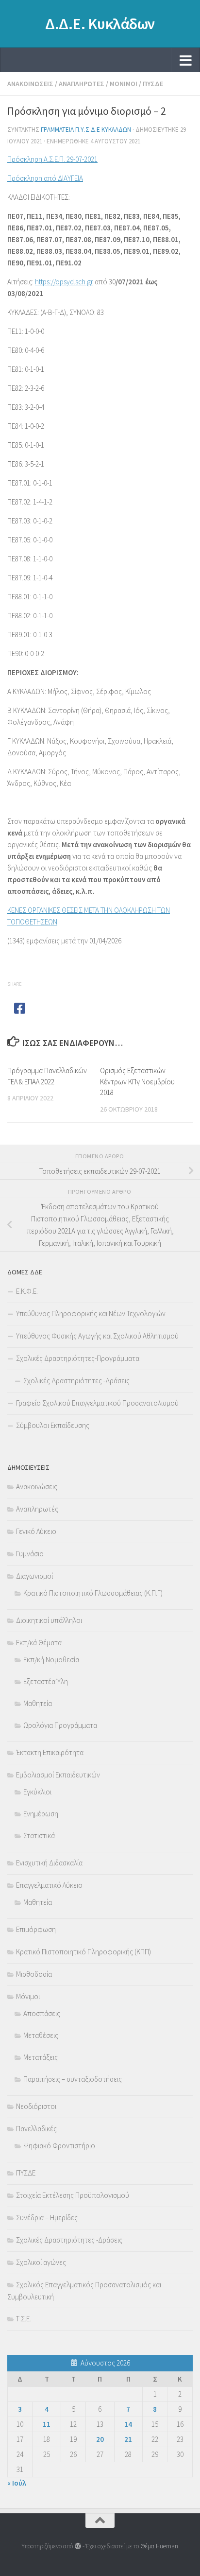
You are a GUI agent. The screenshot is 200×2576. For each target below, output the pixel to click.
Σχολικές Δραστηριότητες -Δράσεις (76, 1381)
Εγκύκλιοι (37, 1792)
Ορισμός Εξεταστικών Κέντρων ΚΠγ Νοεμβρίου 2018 (137, 1081)
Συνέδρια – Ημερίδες (47, 2218)
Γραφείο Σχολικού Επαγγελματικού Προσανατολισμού (97, 1403)
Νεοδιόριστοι (36, 2106)
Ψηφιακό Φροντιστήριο (59, 2146)
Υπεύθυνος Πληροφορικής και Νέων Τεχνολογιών (91, 1314)
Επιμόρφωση (36, 1929)
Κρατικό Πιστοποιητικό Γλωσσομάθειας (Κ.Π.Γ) (93, 1593)
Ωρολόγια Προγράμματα (60, 1725)
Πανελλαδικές (36, 2129)
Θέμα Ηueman (159, 2546)
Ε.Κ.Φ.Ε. (27, 1291)
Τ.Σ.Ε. (24, 2319)
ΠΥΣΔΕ (153, 84)
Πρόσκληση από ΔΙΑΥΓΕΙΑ (45, 178)
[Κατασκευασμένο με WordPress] (77, 2546)
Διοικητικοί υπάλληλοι (49, 1620)
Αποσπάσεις (42, 2013)
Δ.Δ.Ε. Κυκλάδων (100, 24)
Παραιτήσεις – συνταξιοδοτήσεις (73, 2079)
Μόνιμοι (124, 84)
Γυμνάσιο (30, 1554)
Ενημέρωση (41, 1814)
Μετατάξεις (41, 2057)
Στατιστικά (39, 1836)
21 (128, 2439)
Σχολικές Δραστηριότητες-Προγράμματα (78, 1358)
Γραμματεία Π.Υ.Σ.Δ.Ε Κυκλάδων (86, 130)
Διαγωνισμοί (34, 1576)
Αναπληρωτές (82, 84)
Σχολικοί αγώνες (41, 2262)
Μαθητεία (38, 1703)
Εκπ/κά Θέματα (39, 1643)
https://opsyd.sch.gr (64, 282)
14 (128, 2424)
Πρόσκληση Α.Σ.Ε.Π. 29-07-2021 (52, 159)
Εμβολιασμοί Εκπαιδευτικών (58, 1775)
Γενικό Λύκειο (36, 1531)
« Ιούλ (17, 2483)
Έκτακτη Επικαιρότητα (50, 1752)
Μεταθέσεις (41, 2035)
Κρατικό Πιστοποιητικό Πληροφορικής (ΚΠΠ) (83, 1952)
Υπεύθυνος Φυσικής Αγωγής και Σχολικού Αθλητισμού (97, 1336)
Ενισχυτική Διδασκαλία (49, 1863)
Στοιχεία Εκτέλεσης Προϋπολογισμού (73, 2195)
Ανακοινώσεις (30, 84)
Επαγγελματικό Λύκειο (49, 1885)
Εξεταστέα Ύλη (46, 1681)
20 (100, 2439)
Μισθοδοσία (34, 1974)
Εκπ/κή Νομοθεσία (51, 1660)
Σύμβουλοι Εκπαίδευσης (53, 1425)
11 (47, 2424)
